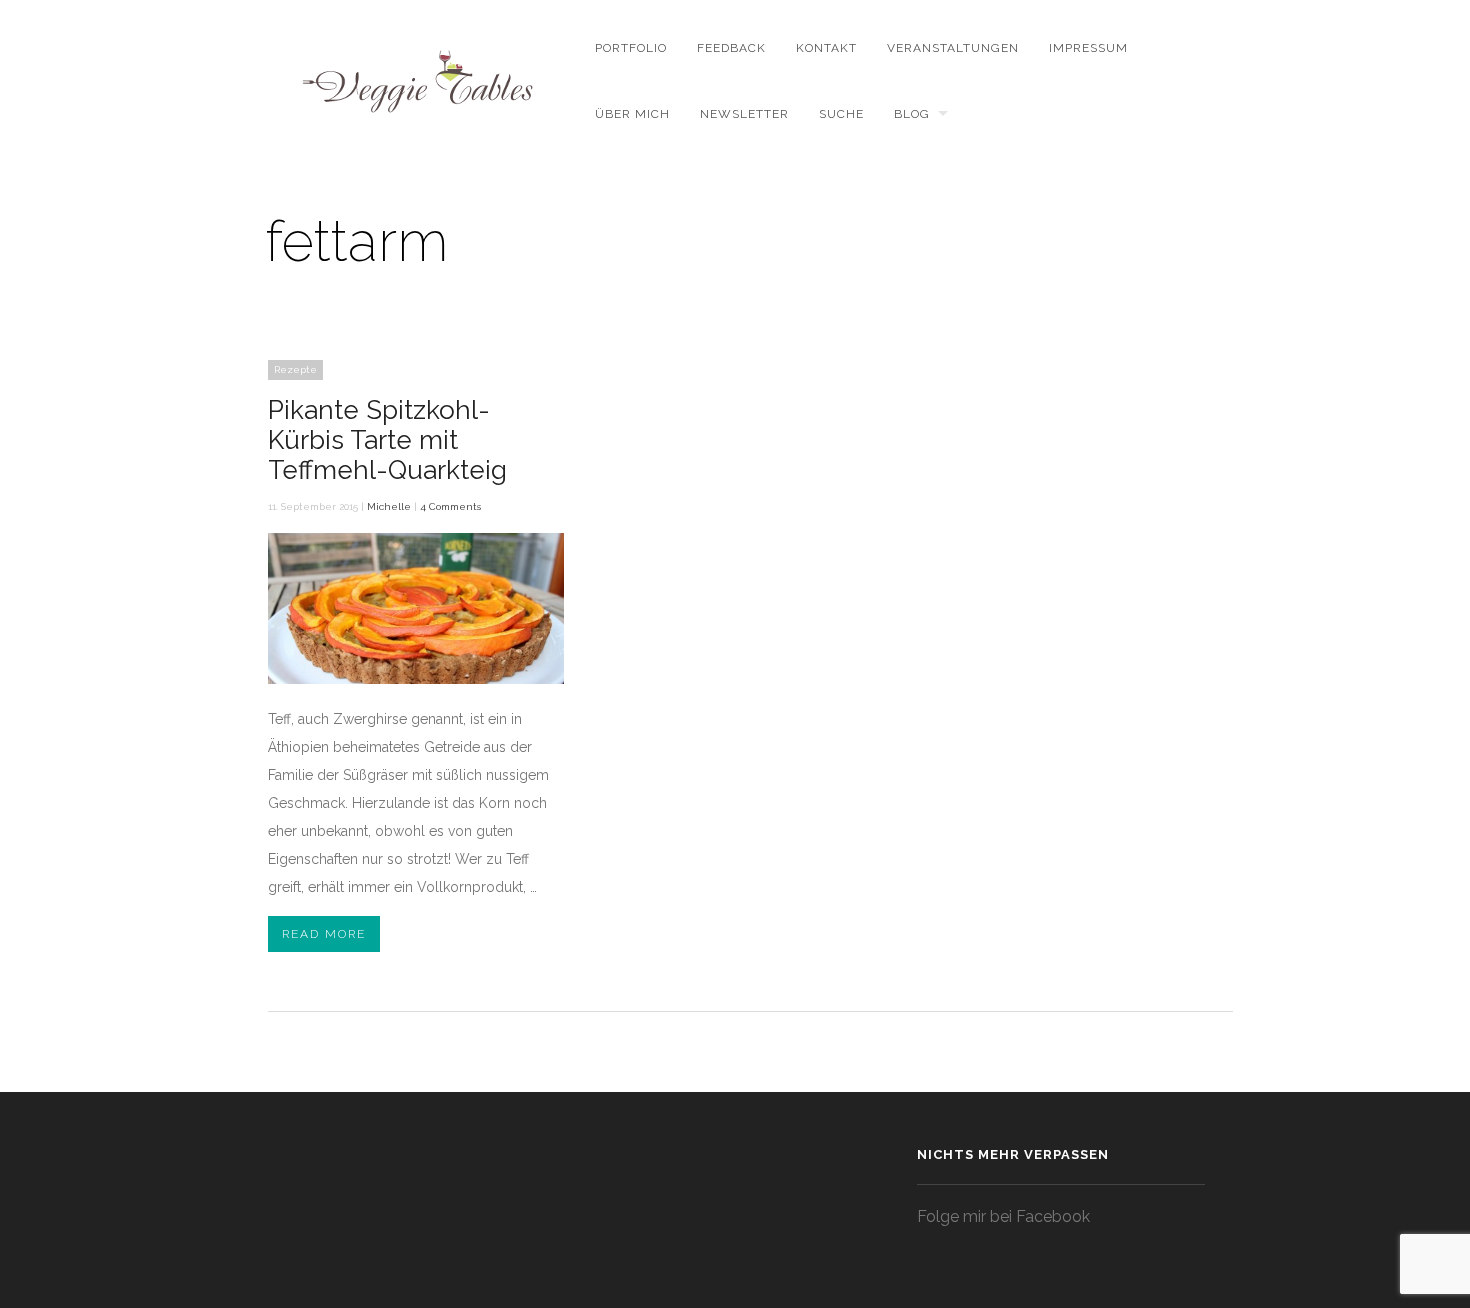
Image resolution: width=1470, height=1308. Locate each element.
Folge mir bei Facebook (1003, 1216)
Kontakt (826, 48)
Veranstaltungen (953, 48)
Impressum (1088, 48)
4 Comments (450, 506)
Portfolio (631, 48)
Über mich (632, 114)
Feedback (731, 48)
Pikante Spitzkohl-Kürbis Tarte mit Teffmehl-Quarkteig (387, 440)
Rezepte (295, 369)
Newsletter (744, 114)
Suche (841, 114)
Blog (912, 114)
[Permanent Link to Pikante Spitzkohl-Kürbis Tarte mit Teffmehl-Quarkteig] (416, 679)
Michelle (389, 506)
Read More (324, 934)
